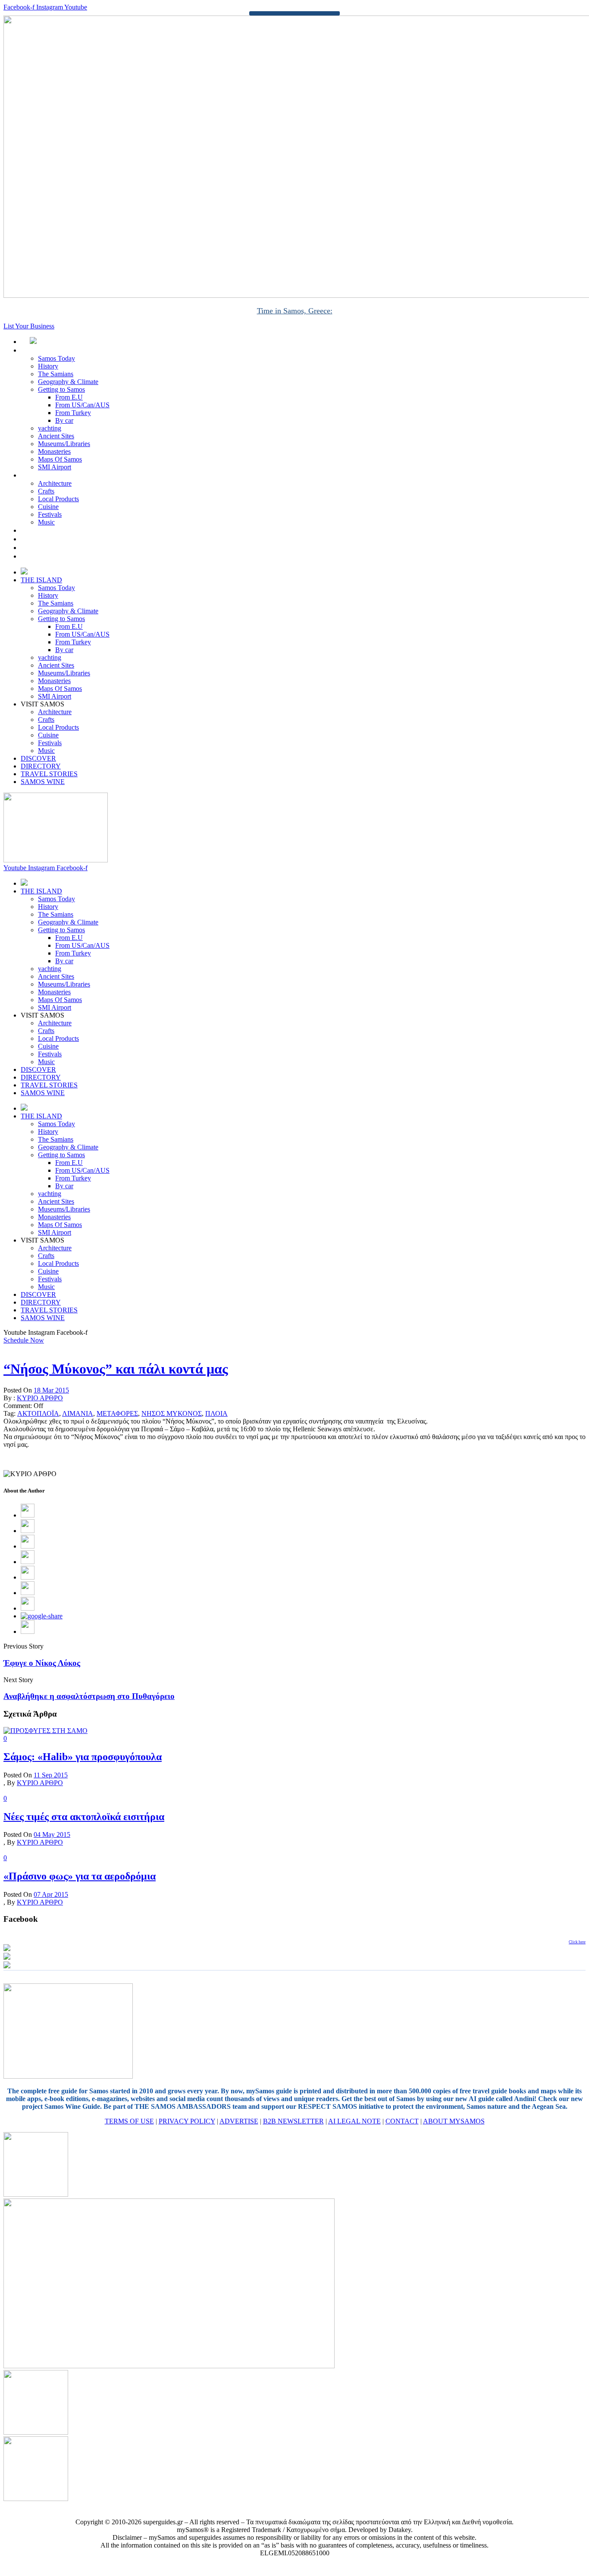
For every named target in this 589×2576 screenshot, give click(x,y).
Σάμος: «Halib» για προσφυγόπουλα (83, 1757)
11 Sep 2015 (51, 1775)
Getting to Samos (61, 389)
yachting (50, 428)
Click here (577, 1942)
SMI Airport (55, 467)
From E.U (69, 397)
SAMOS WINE (52, 556)
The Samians (56, 374)
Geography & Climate (68, 382)
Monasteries (54, 451)
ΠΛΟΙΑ (216, 1413)
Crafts (46, 491)
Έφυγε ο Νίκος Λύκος (42, 1663)
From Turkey (73, 413)
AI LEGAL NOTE (354, 2121)
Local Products (58, 499)
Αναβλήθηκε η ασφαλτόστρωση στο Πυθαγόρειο (89, 1696)
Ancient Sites (56, 436)
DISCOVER (48, 530)
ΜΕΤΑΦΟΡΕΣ (117, 1413)
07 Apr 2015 (51, 1894)
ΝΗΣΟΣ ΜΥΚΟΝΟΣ (172, 1413)
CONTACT (402, 2121)
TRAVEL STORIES (58, 548)
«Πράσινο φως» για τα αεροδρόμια (80, 1876)
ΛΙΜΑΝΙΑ (78, 1413)
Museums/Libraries (64, 444)
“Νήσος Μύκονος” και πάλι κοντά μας (116, 1369)
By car (64, 420)
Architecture (55, 483)
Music (46, 522)
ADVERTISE (239, 2121)
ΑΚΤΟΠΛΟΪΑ (38, 1413)
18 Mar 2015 (51, 1390)
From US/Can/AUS (82, 405)
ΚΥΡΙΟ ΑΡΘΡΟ (40, 1398)
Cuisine (48, 507)
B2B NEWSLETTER (293, 2121)
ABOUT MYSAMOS (454, 2121)
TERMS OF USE (129, 2121)
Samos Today (56, 358)
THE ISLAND (51, 350)
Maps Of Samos (60, 459)
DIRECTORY (50, 539)
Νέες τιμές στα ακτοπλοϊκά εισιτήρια (84, 1817)
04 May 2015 (52, 1834)
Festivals (50, 514)
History (48, 366)
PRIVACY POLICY (187, 2121)
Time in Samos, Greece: (295, 311)
